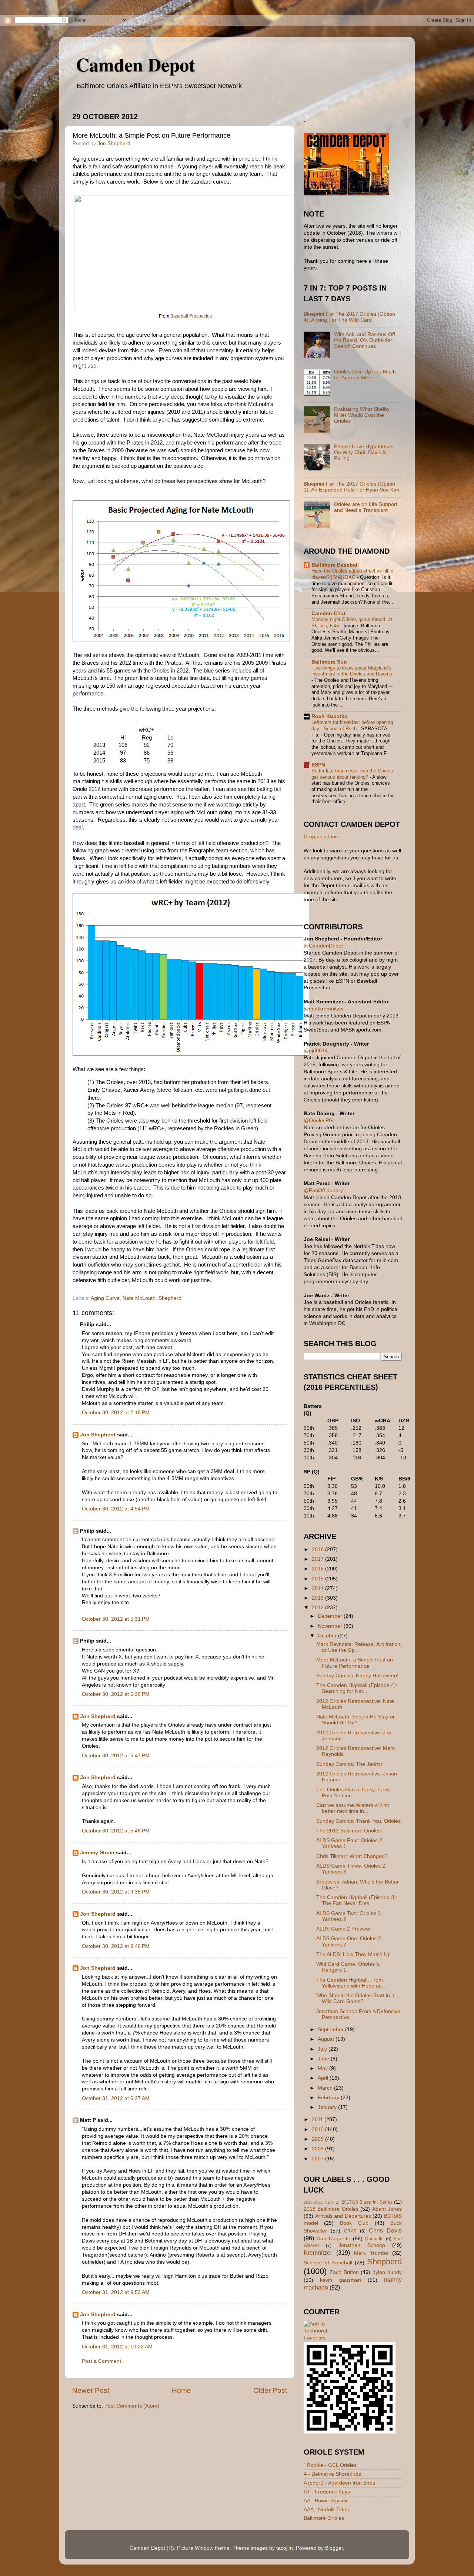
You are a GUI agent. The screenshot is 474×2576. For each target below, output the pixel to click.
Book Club (354, 2223)
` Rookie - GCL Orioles (330, 2465)
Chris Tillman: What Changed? (352, 1856)
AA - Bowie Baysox (326, 2501)
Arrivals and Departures (343, 2216)
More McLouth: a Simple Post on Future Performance (355, 1663)
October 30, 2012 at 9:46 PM (116, 1946)
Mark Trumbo (371, 2253)
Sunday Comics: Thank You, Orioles (358, 1821)
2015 (318, 1579)
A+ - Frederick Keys (327, 2492)
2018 (318, 1549)
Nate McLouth (139, 1298)
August (327, 2039)
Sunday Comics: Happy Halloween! (357, 1676)
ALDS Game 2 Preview (343, 1929)
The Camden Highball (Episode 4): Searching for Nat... (357, 1688)
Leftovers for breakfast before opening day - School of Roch (352, 725)
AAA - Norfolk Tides (326, 2510)
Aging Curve (105, 1298)
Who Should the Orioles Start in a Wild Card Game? (355, 1998)
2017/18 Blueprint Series (367, 2202)
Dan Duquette (333, 2239)
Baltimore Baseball (335, 565)
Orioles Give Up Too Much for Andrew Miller (365, 375)
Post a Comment (101, 2361)
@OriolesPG (318, 1121)
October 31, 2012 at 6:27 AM (116, 2098)
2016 (318, 1569)
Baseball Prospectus (191, 316)
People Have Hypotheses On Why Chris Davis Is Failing (364, 452)
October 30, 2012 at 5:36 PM (116, 1694)
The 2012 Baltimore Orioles (348, 1831)
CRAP (350, 2231)
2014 (318, 1588)
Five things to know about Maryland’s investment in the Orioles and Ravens (352, 671)
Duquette (374, 2239)
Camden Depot (136, 64)
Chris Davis (385, 2230)
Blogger (334, 2548)
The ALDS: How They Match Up (353, 1954)
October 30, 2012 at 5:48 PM (116, 1831)
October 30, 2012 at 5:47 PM (116, 1756)
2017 (318, 1559)
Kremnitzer (318, 2253)
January (328, 2107)
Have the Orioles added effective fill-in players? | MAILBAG (352, 574)
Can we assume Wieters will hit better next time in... (353, 1808)
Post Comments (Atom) (132, 2406)
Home (181, 2390)
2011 (318, 2119)
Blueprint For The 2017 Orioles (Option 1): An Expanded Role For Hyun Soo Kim (351, 487)
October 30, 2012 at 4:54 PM (116, 1509)
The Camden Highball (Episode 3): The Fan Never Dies (357, 1900)
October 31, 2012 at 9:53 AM (116, 2292)
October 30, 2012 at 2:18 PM (116, 1413)
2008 (318, 2149)
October (328, 1636)
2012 (318, 1608)
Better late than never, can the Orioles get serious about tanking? (352, 774)
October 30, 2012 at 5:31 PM (116, 1619)
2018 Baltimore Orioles (331, 2209)
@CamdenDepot (323, 946)
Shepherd (170, 1298)
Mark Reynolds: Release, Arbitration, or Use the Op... (359, 1647)
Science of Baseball (328, 2263)
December (331, 1616)
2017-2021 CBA (318, 2202)
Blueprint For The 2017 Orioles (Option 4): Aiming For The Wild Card (349, 317)
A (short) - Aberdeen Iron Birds (339, 2483)
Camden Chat (328, 613)
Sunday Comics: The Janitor (349, 1764)
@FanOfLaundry (323, 1190)
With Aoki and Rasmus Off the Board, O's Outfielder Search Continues (365, 340)
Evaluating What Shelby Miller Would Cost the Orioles (362, 415)
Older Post (270, 2390)
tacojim (285, 2548)
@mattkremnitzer (324, 1009)
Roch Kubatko (330, 716)
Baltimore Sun (329, 662)
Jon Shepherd (98, 1435)
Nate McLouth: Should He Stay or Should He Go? (355, 1720)
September (331, 2030)
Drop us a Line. (322, 837)
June (324, 2059)
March (326, 2088)
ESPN (318, 765)
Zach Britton (344, 2272)
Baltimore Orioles (324, 2518)
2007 (318, 2159)
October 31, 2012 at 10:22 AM (117, 2347)
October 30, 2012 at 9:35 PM (116, 1892)
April (324, 2078)
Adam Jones (387, 2209)
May (323, 2068)
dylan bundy (387, 2272)
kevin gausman (340, 2280)
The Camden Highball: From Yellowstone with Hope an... (351, 1983)
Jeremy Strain (97, 1853)
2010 (318, 2129)
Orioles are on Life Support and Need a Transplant (366, 507)
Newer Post (91, 2390)
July (323, 2049)
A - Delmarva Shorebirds (332, 2474)
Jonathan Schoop (362, 2245)
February (329, 2098)
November (331, 1626)
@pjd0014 (316, 1051)
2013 (318, 1598)
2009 (318, 2139)
